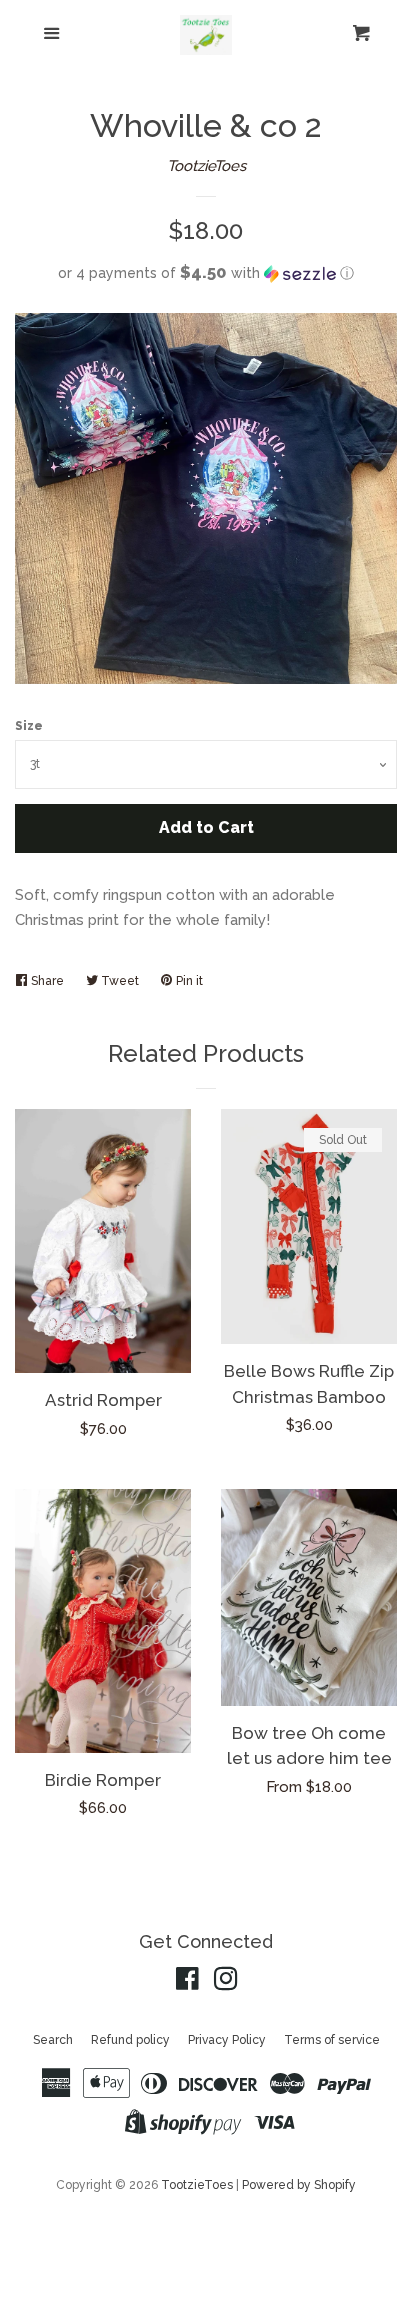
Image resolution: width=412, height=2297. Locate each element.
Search (53, 2040)
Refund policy (130, 2040)
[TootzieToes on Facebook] (187, 1983)
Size (29, 726)
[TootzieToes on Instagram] (226, 1983)
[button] (206, 273)
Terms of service (332, 2040)
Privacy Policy (227, 2040)
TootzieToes (206, 166)
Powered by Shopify (299, 2185)
